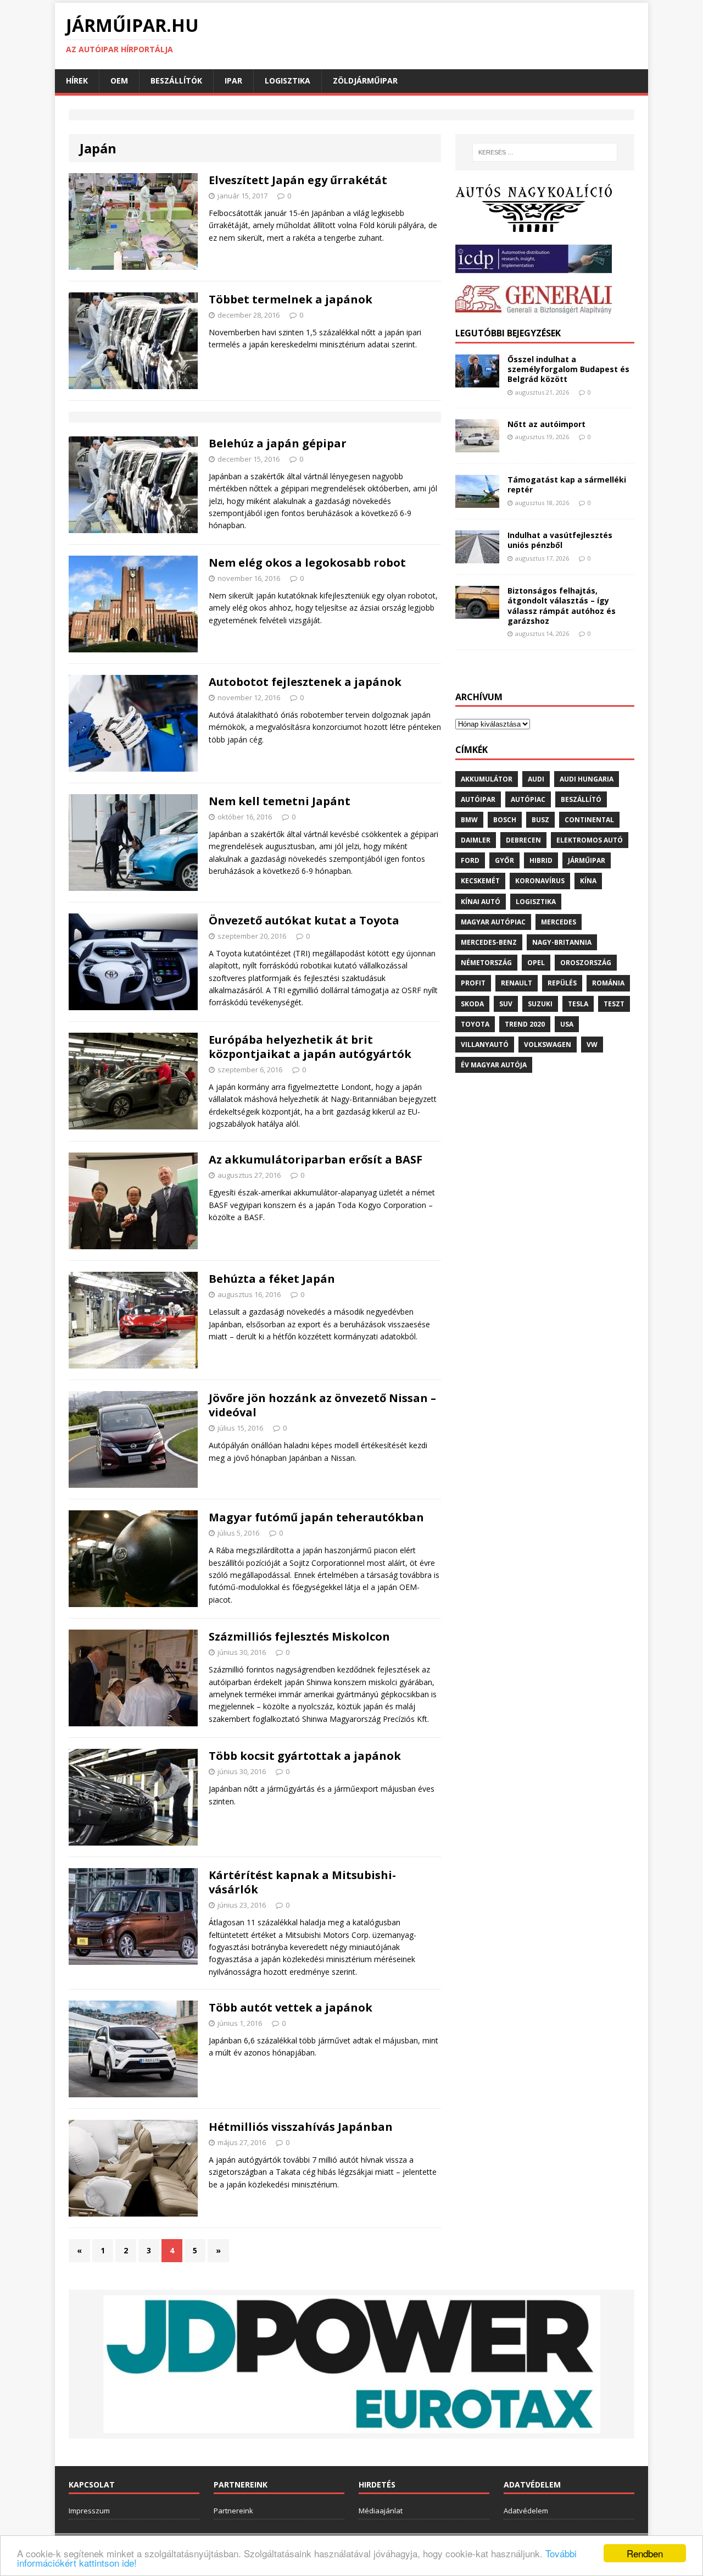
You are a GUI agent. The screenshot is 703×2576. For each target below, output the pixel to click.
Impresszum (89, 2511)
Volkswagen (548, 1045)
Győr (504, 860)
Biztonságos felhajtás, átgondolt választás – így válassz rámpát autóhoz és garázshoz (562, 606)
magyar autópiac (493, 922)
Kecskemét (480, 881)
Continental (589, 820)
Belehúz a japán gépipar (278, 443)
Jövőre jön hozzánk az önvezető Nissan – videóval (322, 1405)
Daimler (476, 840)
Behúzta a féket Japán (272, 1279)
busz (540, 820)
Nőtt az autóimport (546, 424)
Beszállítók (176, 81)
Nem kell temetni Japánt (280, 801)
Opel (536, 963)
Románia (608, 983)
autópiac (528, 799)
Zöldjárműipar (365, 81)
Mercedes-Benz (489, 942)
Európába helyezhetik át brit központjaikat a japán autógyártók (310, 1047)
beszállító (581, 799)
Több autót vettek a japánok (291, 2007)
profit (473, 983)
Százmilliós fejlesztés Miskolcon (299, 1636)
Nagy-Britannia (562, 942)
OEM (119, 81)
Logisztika (288, 81)
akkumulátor (487, 779)
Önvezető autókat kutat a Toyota (304, 920)
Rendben (645, 2553)
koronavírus (540, 881)
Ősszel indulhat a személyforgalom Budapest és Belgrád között (568, 369)
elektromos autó (590, 840)
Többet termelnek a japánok (291, 299)
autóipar (478, 799)
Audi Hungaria (587, 779)
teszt (614, 1004)
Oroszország (586, 963)
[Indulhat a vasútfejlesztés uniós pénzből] (477, 557)
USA (567, 1024)
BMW (469, 820)
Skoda (472, 1004)
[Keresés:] (545, 152)
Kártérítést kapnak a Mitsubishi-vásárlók (302, 1882)
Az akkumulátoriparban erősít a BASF (316, 1159)
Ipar (233, 81)
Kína (588, 881)
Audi (536, 779)
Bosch (505, 820)
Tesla (578, 1004)
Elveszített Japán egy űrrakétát (298, 180)
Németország (486, 963)
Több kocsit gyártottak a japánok (305, 1756)
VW (592, 1045)
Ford (470, 860)
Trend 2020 (525, 1024)
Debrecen (523, 840)
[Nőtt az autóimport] (477, 446)
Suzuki (540, 1004)
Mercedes (559, 922)
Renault (517, 983)
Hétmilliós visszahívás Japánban (301, 2127)
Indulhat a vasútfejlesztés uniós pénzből (560, 540)
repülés (562, 983)
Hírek (77, 81)
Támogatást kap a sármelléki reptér (567, 484)
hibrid (541, 860)
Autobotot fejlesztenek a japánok (305, 682)
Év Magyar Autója (494, 1065)
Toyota (475, 1024)
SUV (506, 1004)
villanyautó (485, 1045)
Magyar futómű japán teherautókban (316, 1517)
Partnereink (233, 2511)
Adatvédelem (526, 2511)
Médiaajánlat (381, 2511)
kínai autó (481, 902)
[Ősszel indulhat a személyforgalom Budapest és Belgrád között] (477, 381)
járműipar (587, 860)
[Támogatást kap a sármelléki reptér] (477, 502)
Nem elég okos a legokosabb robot (307, 563)
